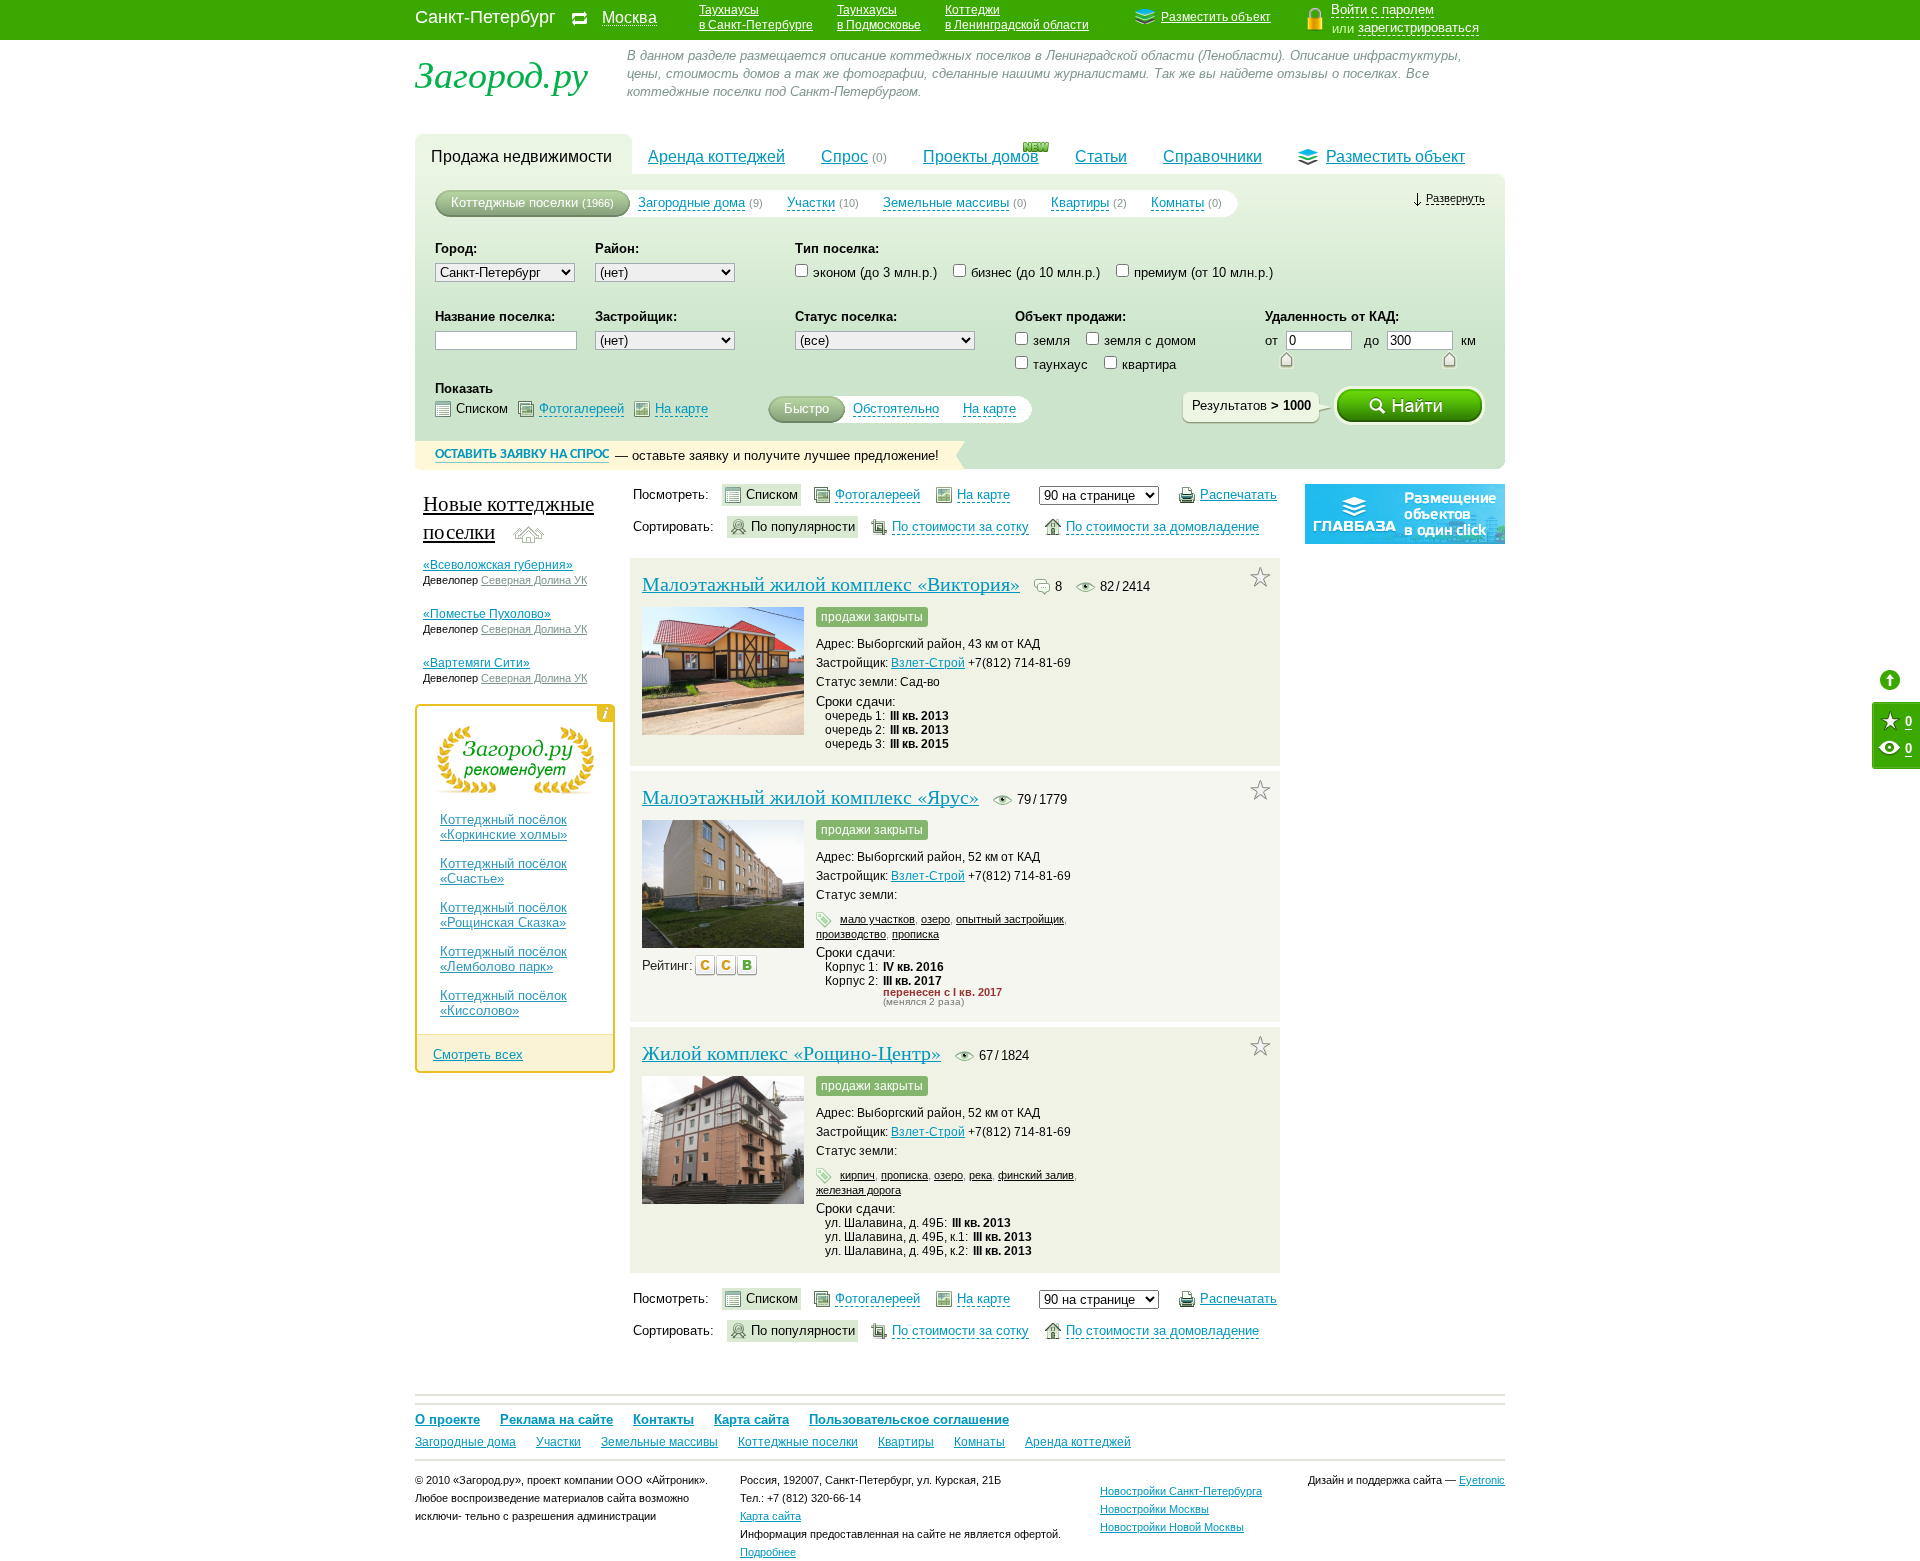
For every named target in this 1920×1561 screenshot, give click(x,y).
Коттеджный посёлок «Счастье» (503, 871)
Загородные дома (691, 202)
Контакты (663, 1419)
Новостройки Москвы (1154, 1509)
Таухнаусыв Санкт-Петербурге (756, 17)
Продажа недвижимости (521, 156)
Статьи (1101, 156)
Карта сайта (751, 1419)
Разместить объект (1216, 17)
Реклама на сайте (556, 1419)
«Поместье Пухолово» (487, 614)
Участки (811, 202)
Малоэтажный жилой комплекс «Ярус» (810, 797)
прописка (915, 934)
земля (1051, 340)
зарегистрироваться (1418, 27)
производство (851, 934)
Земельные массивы (946, 202)
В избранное (1260, 577)
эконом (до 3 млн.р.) (875, 272)
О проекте (447, 1419)
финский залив (1036, 1175)
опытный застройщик (1010, 919)
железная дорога (858, 1190)
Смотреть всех (478, 1054)
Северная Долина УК (534, 580)
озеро (935, 919)
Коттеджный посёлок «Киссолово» (503, 1003)
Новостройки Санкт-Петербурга (1181, 1491)
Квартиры (1080, 202)
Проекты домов (981, 156)
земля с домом (1150, 340)
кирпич (857, 1175)
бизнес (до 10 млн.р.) (1035, 272)
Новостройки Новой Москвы (1172, 1527)
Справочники (1212, 156)
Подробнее (768, 1552)
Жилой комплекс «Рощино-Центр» (791, 1053)
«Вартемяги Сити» (476, 663)
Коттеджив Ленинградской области (1017, 17)
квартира (1149, 364)
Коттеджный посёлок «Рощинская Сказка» (503, 915)
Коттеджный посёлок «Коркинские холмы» (503, 827)
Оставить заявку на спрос (522, 454)
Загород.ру (501, 72)
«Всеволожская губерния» (498, 565)
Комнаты (1177, 202)
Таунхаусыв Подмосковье (879, 17)
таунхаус (1060, 364)
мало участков (877, 919)
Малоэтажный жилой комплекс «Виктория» (831, 584)
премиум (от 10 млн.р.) (1203, 272)
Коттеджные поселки (514, 202)
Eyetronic (1482, 1480)
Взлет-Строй (928, 663)
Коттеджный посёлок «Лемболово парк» (503, 959)
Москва (629, 18)
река (980, 1175)
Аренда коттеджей (716, 156)
